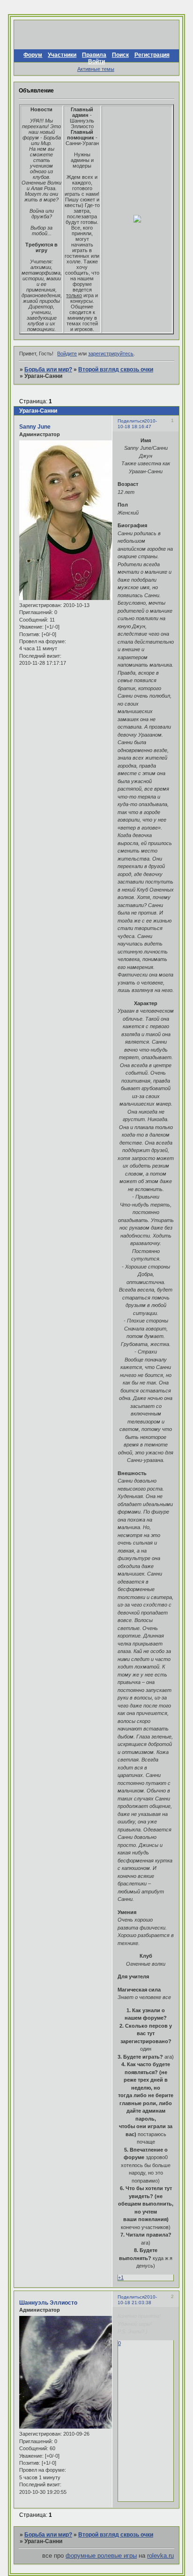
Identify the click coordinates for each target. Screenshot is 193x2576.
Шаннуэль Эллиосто (48, 2303)
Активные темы (96, 69)
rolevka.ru (160, 2556)
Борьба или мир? (48, 369)
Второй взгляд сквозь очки (116, 369)
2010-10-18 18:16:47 (137, 424)
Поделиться (131, 421)
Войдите (67, 354)
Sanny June (35, 427)
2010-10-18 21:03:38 (137, 2300)
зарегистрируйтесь (111, 354)
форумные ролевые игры (101, 2556)
